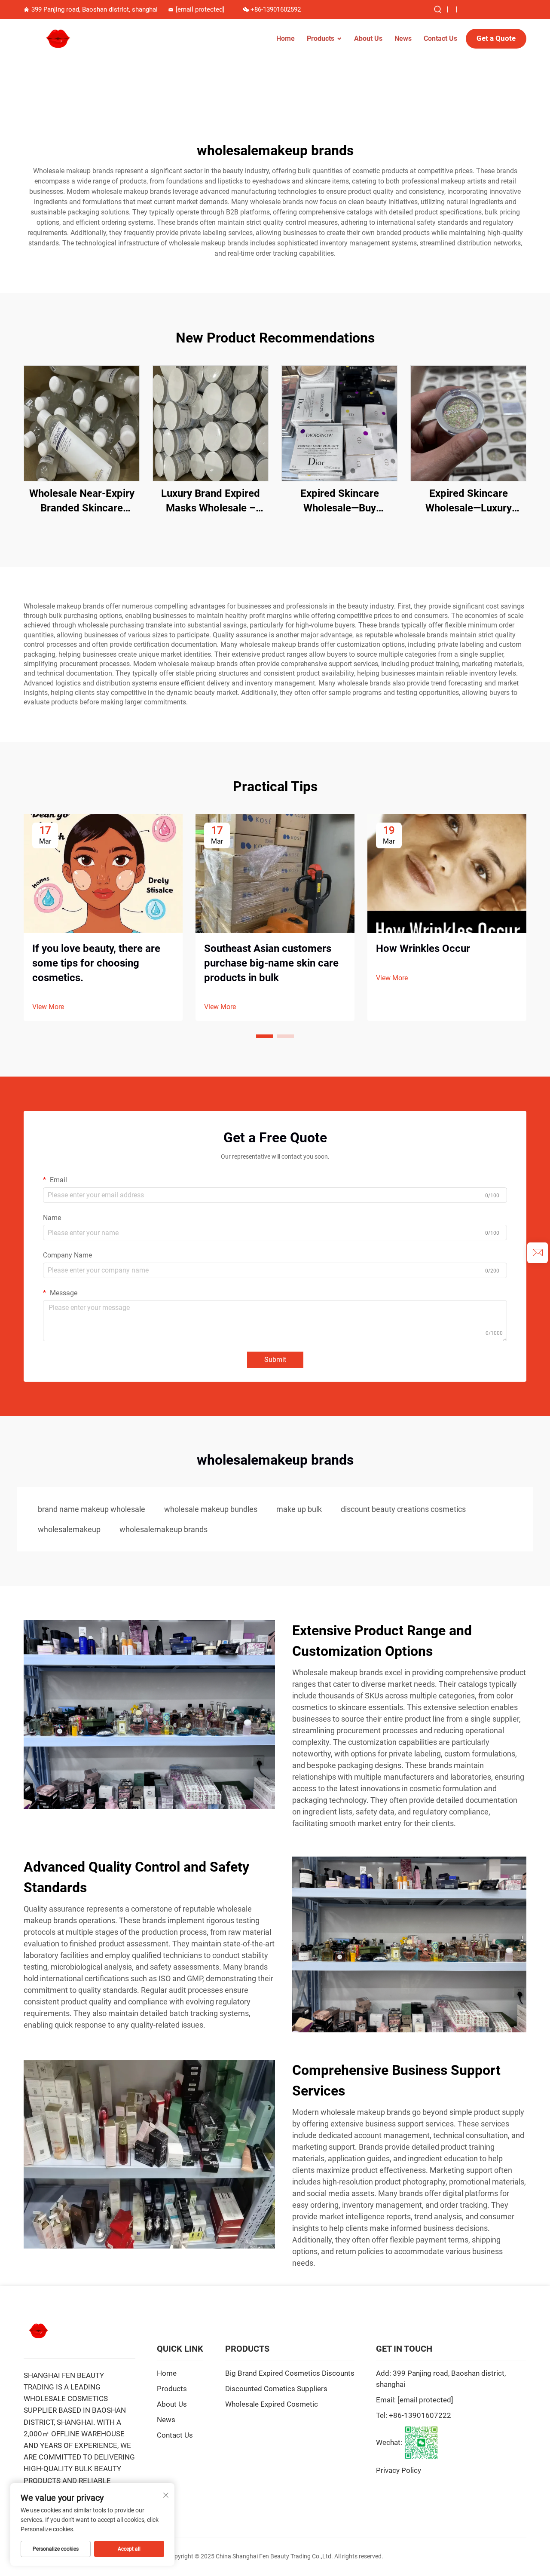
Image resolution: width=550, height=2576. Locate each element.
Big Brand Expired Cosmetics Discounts (290, 2373)
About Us (368, 38)
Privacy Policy (399, 2470)
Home (286, 38)
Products (321, 38)
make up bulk (299, 1509)
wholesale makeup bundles (211, 1509)
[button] (265, 1036)
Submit (275, 1360)
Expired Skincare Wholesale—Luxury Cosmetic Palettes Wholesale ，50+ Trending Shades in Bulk (468, 501)
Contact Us (440, 38)
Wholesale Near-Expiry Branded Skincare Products (82, 501)
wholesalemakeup (69, 1529)
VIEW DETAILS (82, 423)
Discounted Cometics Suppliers (276, 2389)
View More (48, 1007)
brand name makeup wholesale (92, 1509)
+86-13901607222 (420, 2415)
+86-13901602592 (276, 9)
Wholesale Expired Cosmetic (272, 2404)
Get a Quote (496, 38)
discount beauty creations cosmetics (403, 1509)
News (403, 38)
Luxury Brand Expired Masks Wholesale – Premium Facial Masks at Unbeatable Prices (211, 501)
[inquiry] (538, 1253)
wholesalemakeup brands (163, 1529)
